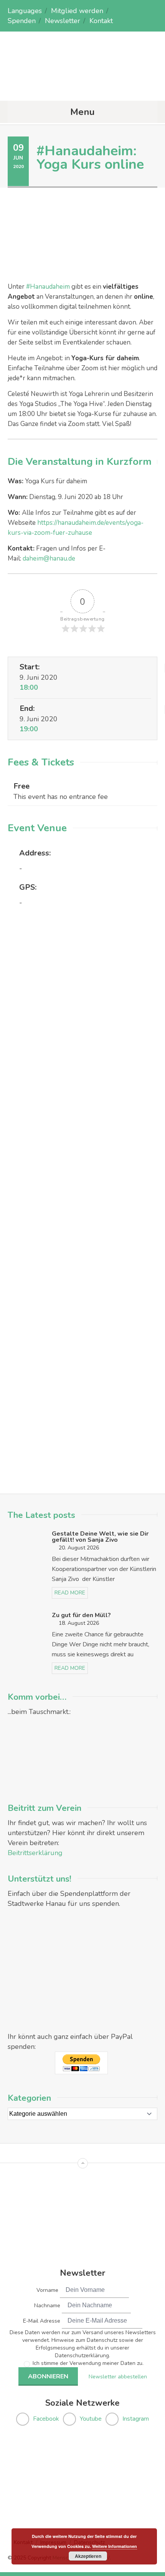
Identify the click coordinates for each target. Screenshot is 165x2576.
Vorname (47, 2290)
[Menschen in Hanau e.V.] (82, 86)
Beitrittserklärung (35, 1853)
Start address (33, 1028)
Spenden (22, 21)
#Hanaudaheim (47, 287)
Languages (25, 11)
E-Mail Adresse (42, 2321)
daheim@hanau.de (49, 558)
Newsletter (63, 21)
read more (70, 1593)
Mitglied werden (77, 11)
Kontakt (101, 21)
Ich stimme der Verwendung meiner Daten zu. (88, 2363)
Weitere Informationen (115, 2546)
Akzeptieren (88, 2556)
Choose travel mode (42, 1060)
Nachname (47, 2306)
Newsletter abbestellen (118, 2377)
